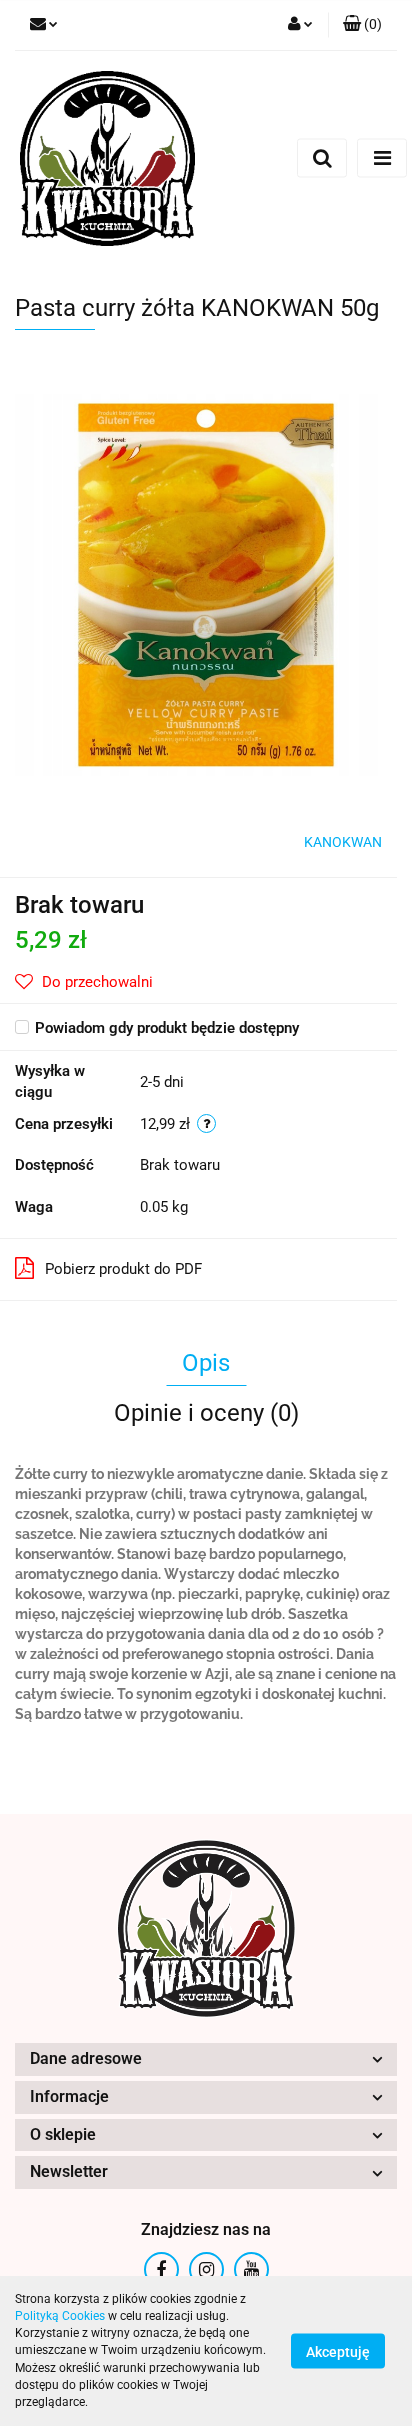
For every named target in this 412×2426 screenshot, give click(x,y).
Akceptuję (338, 2352)
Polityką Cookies (60, 2316)
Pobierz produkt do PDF (123, 1269)
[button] (362, 25)
